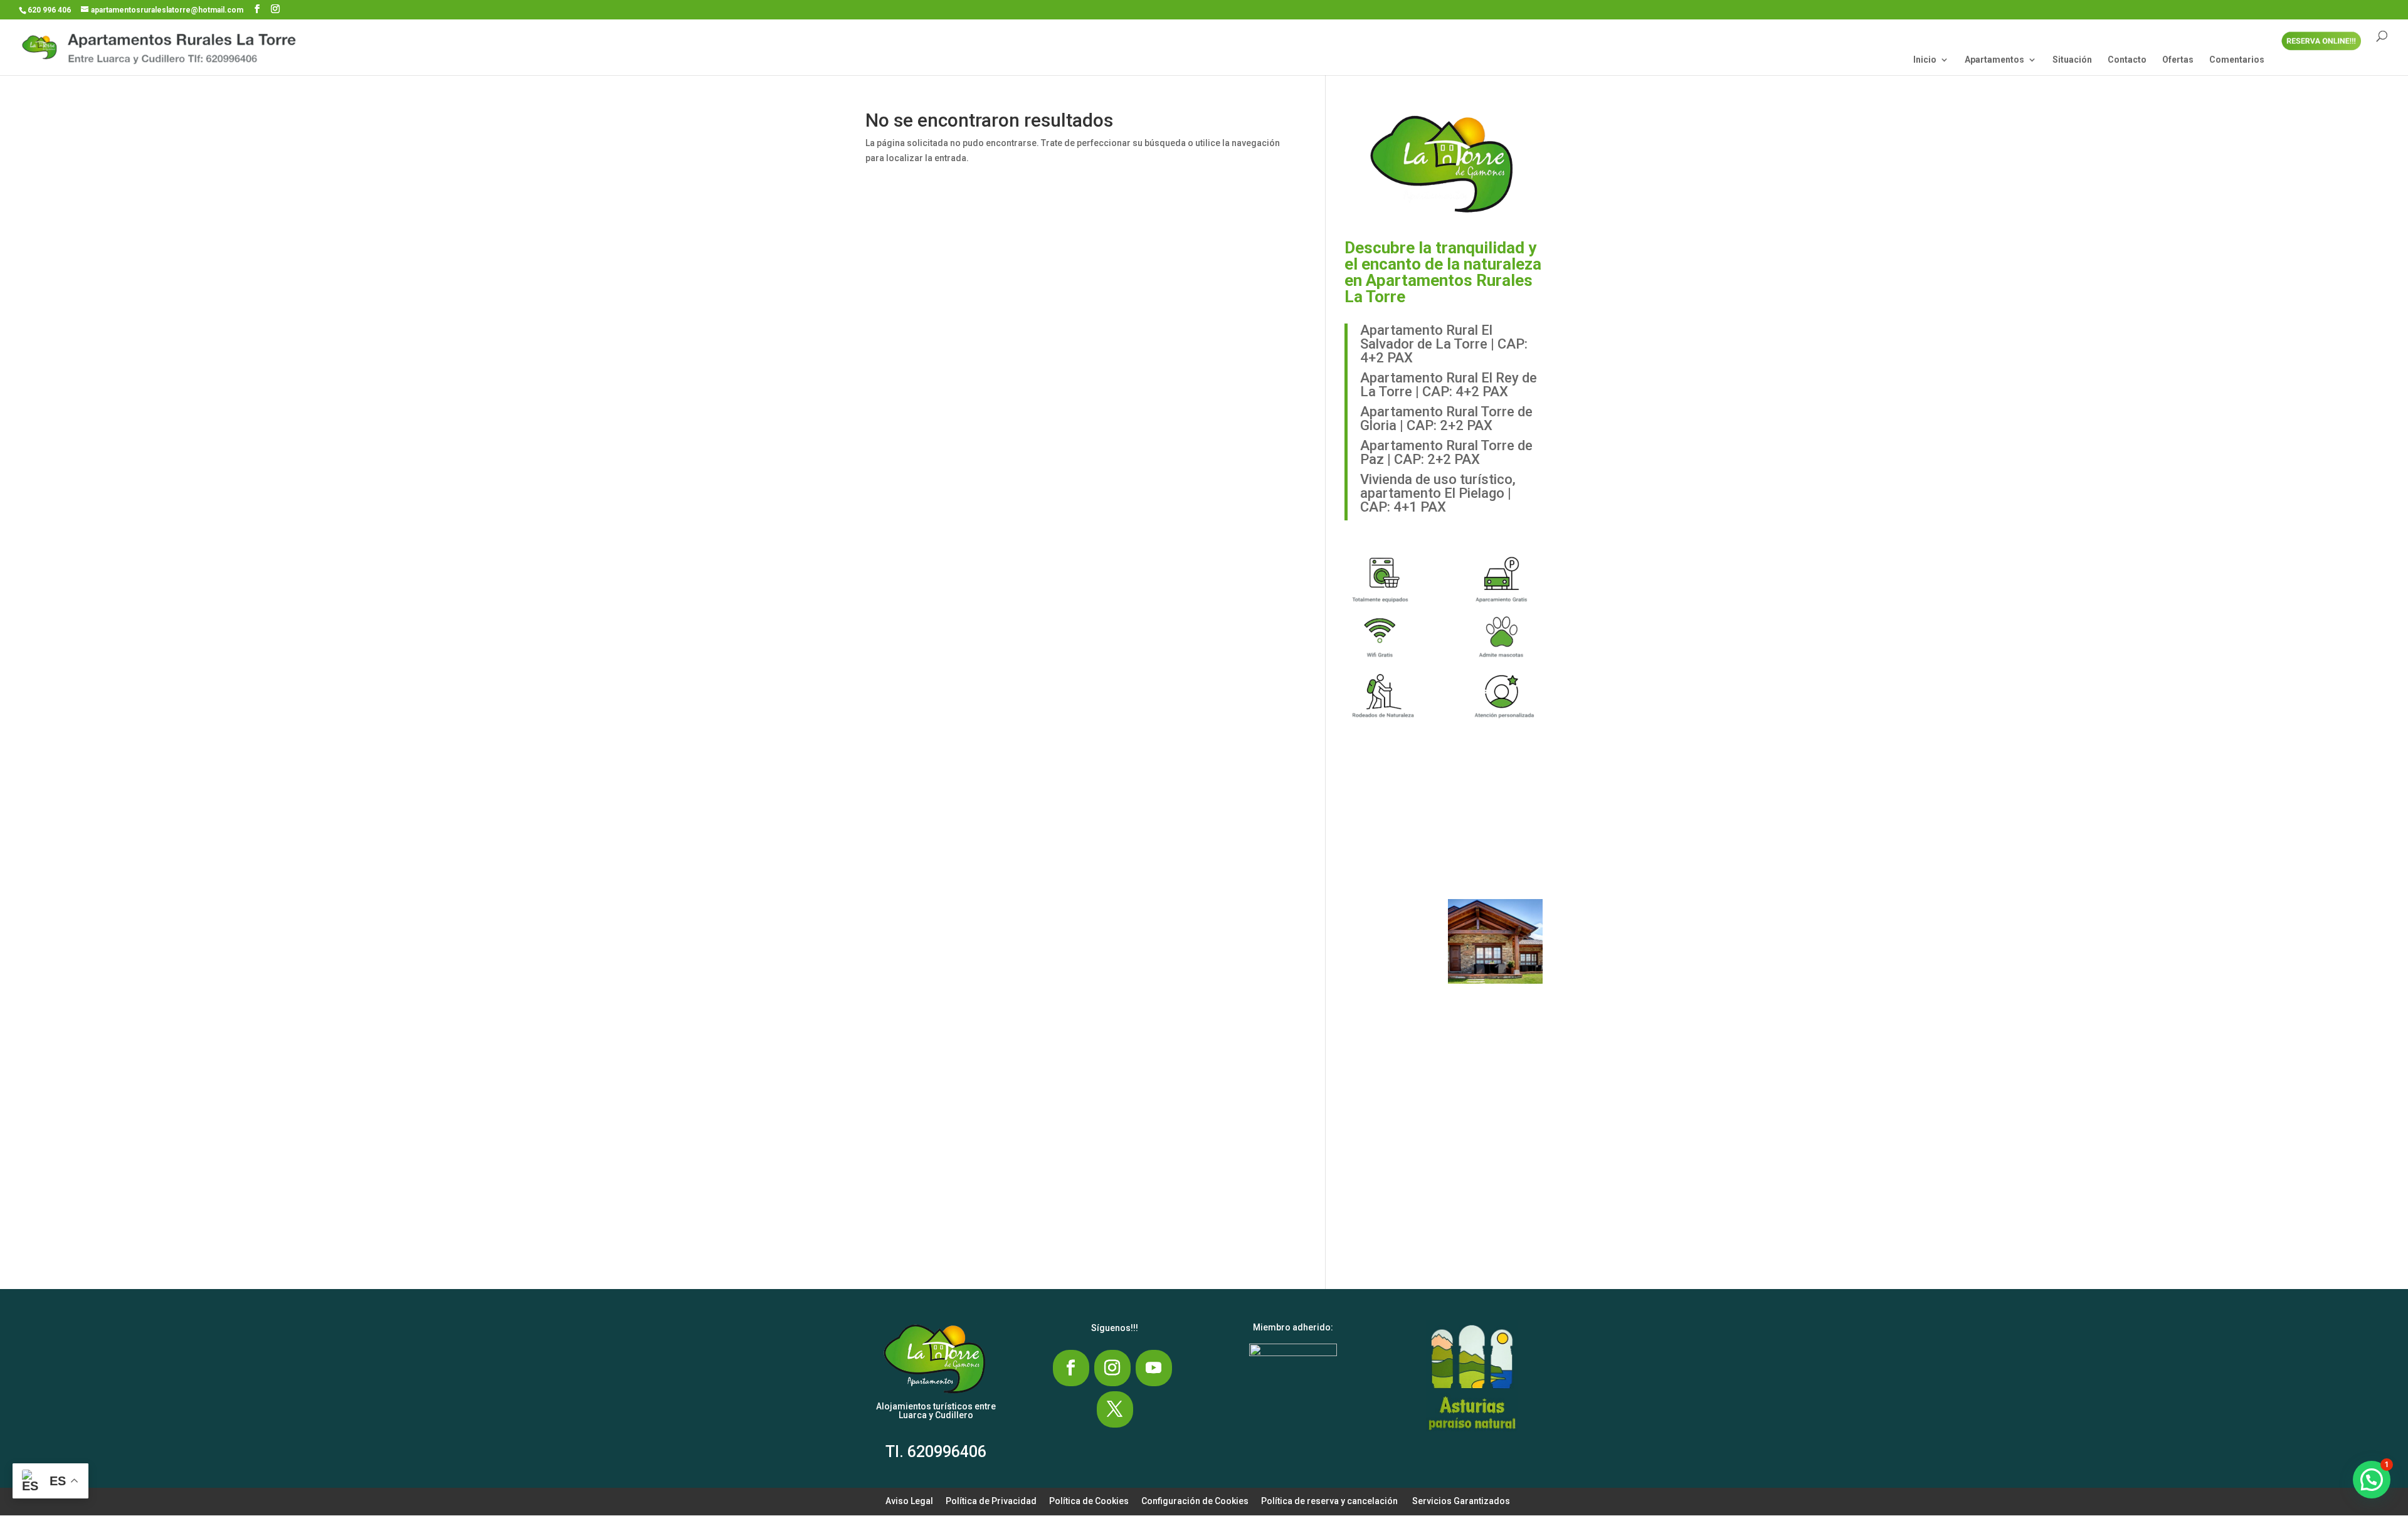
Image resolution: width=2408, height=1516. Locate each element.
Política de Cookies (1089, 1501)
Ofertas (2178, 60)
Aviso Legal (909, 1501)
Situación (2072, 60)
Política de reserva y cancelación (1329, 1501)
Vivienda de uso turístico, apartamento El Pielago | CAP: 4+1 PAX (1438, 493)
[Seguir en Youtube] (1154, 1368)
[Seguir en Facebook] (1071, 1368)
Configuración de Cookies (1195, 1501)
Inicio (1925, 60)
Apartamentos (1994, 60)
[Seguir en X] (1115, 1409)
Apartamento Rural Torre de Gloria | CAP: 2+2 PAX (1446, 418)
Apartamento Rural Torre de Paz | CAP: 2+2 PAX (1446, 452)
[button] (1396, 822)
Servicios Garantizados (1461, 1501)
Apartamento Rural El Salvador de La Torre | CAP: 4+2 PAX (1444, 344)
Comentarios (2237, 60)
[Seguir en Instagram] (1112, 1368)
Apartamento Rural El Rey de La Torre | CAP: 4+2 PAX (1449, 385)
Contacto (2127, 60)
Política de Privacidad (991, 1501)
